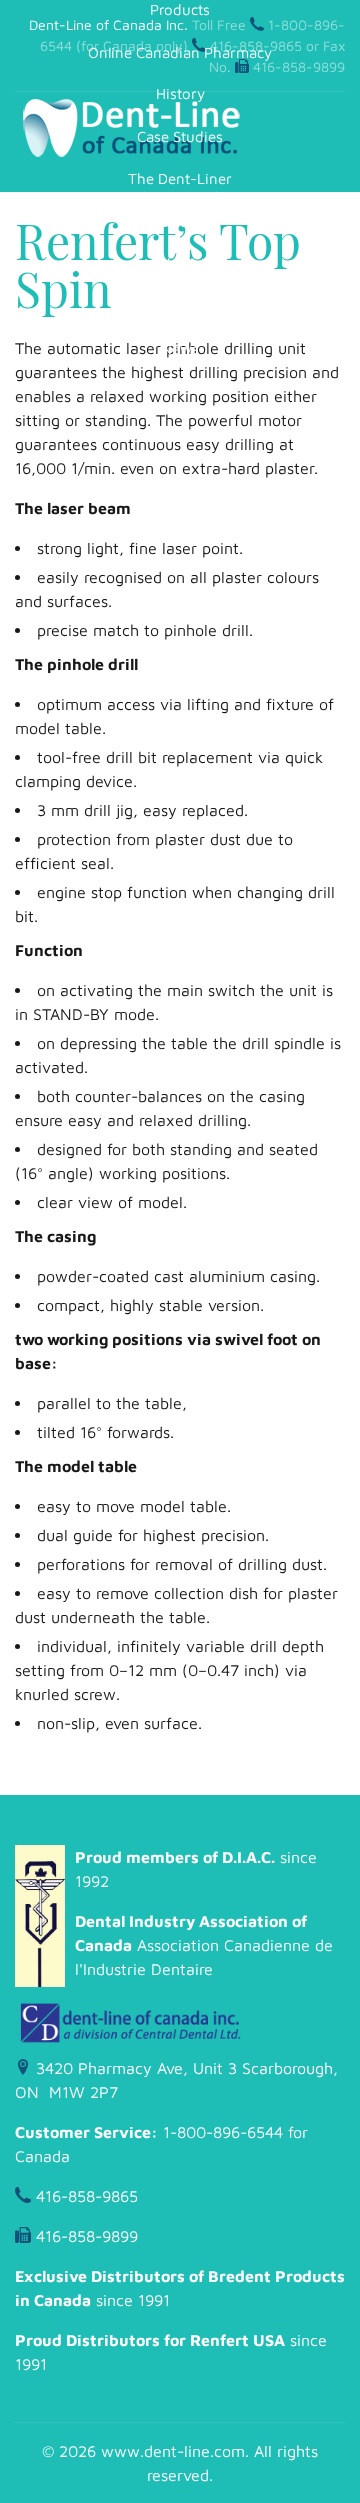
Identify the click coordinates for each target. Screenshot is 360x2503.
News (180, 348)
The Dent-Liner (180, 178)
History (180, 93)
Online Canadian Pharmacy (180, 52)
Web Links (180, 263)
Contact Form (180, 306)
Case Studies (180, 136)
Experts (180, 221)
